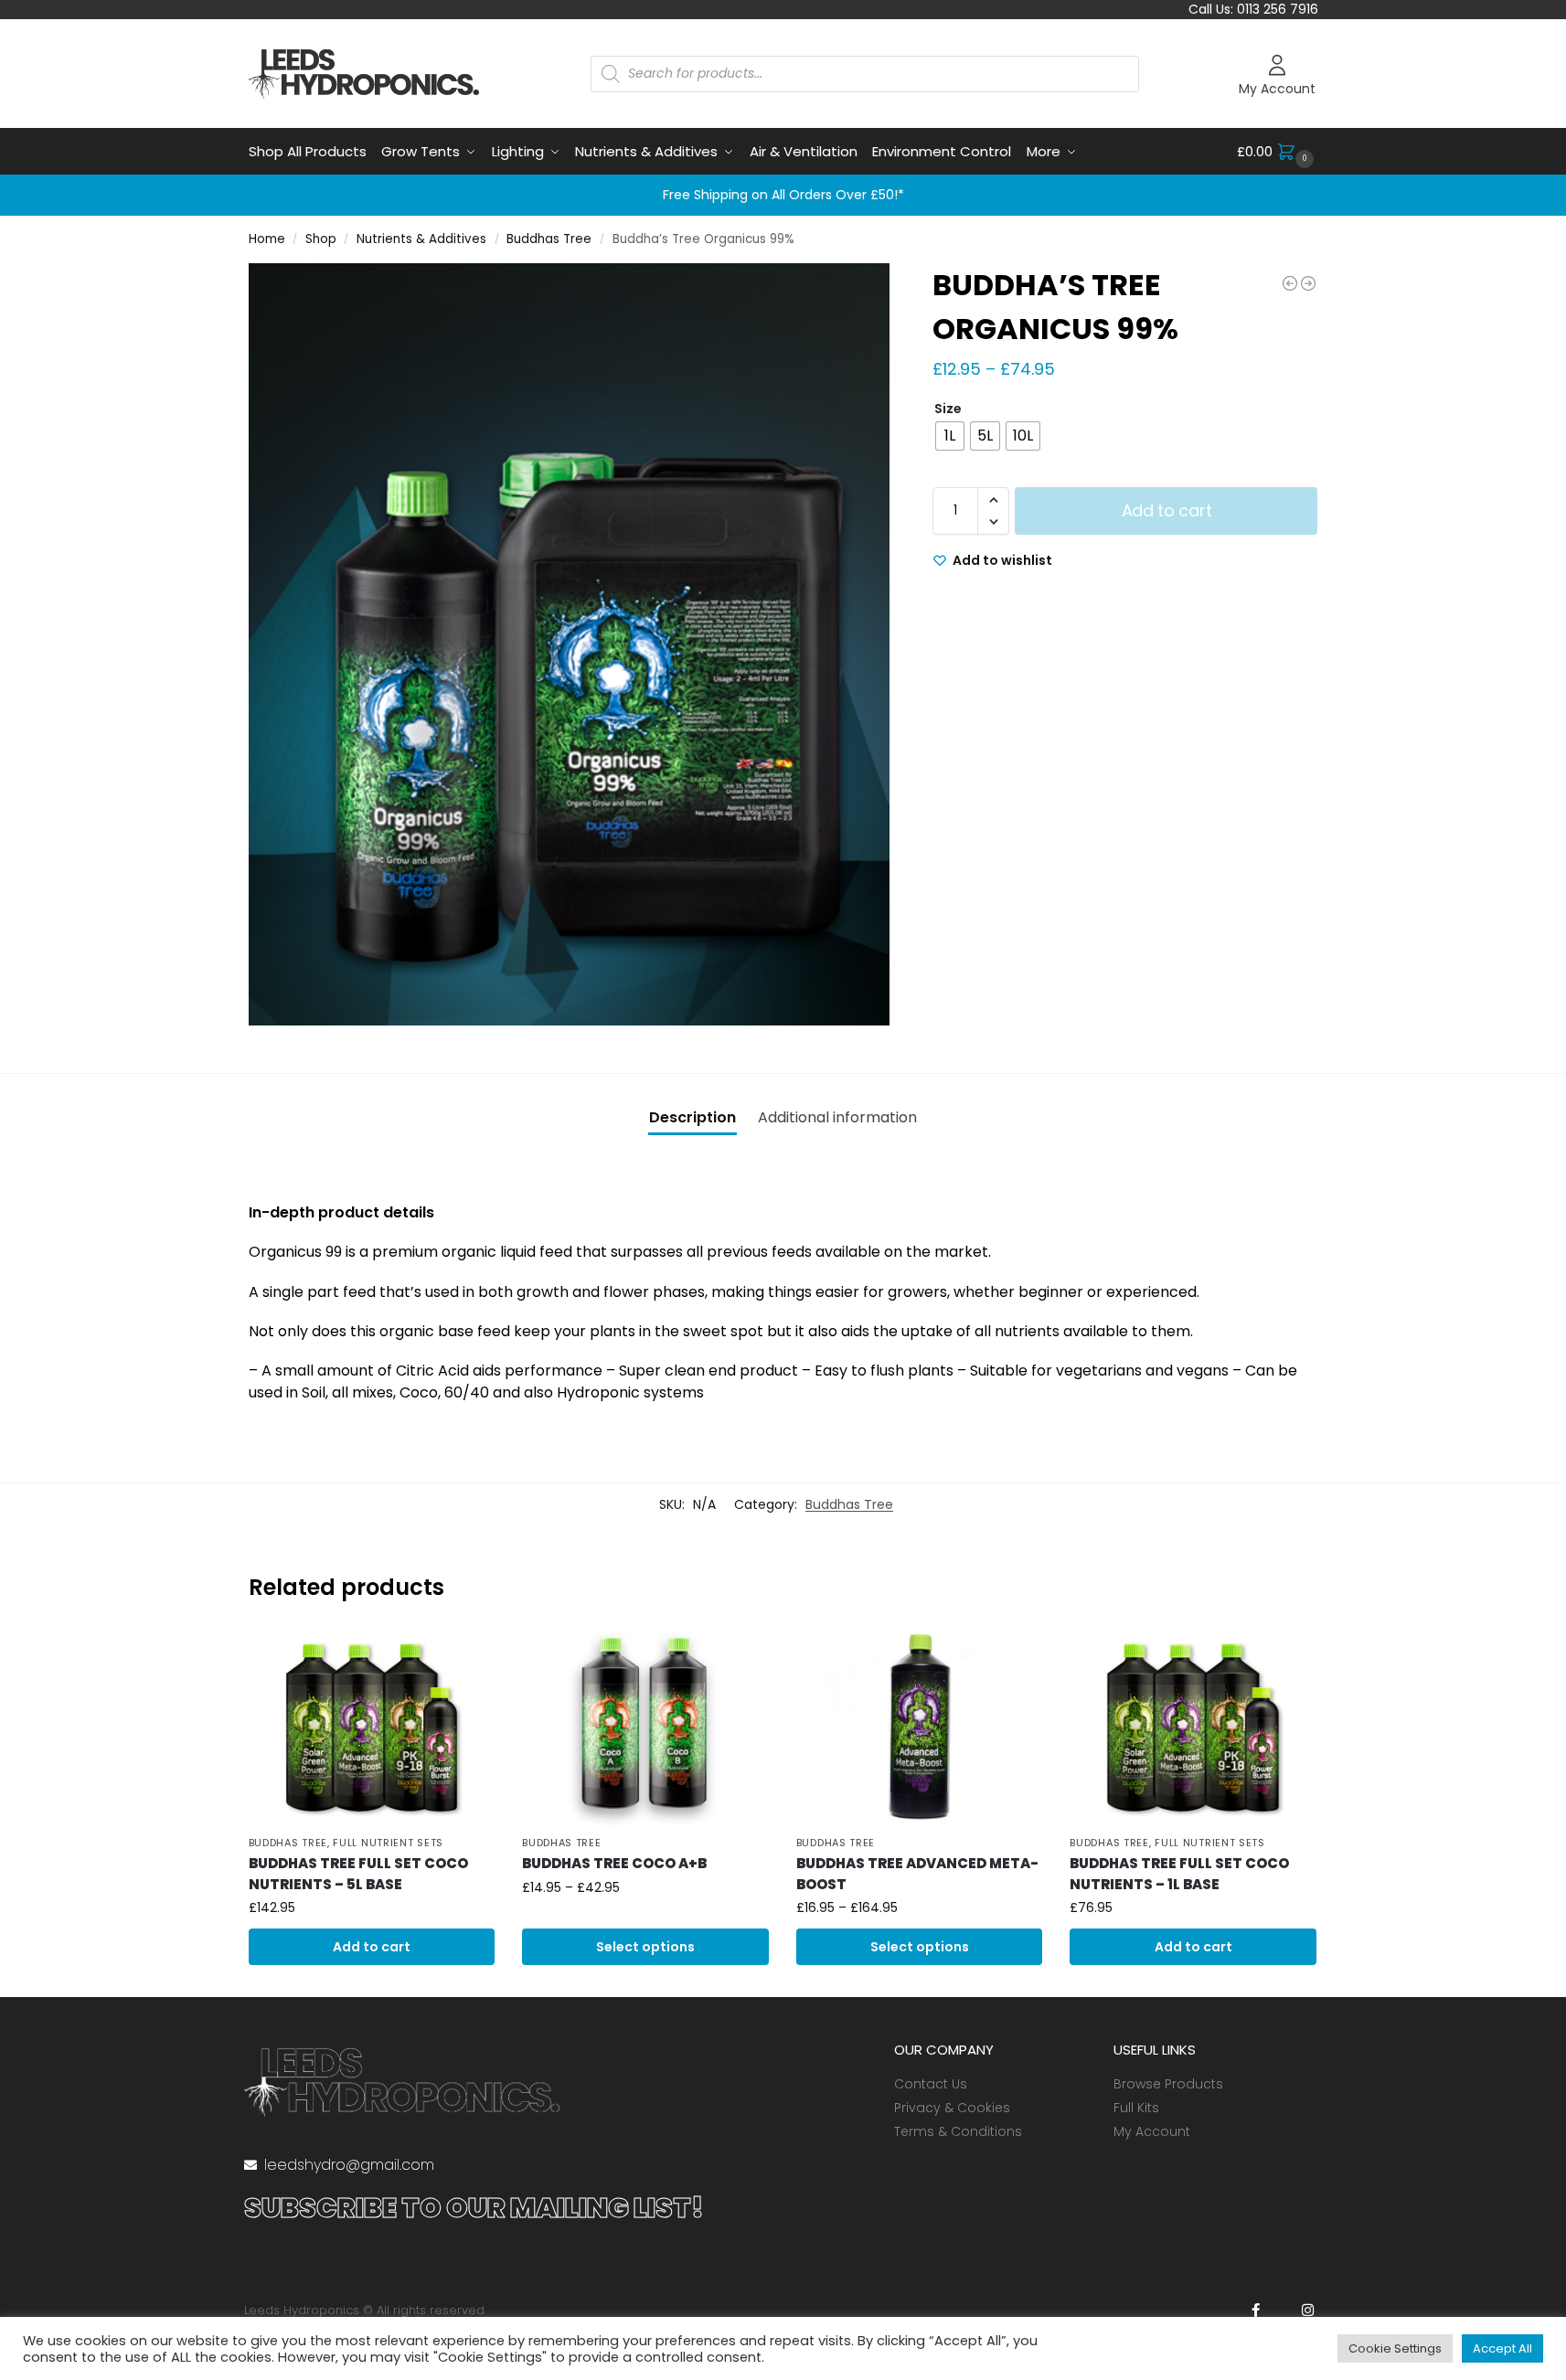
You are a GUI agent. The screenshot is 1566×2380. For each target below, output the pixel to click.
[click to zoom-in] (570, 644)
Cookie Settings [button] (1395, 2348)
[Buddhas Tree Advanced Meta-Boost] (920, 1727)
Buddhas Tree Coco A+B (614, 1863)
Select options (645, 1947)
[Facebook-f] (1256, 2310)
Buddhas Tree (549, 239)
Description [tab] (692, 1117)
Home (267, 239)
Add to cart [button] (372, 1947)
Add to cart (1167, 510)
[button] (1278, 152)
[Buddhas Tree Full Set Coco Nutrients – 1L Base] (1193, 1727)
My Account (1277, 89)
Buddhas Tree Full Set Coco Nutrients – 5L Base (358, 1874)
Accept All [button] (1502, 2348)
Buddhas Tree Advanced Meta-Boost (917, 1874)
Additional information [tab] (837, 1117)
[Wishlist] (467, 1657)
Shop (321, 239)
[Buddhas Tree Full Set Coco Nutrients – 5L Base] (372, 1727)
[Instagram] (1308, 2310)
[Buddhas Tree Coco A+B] (645, 1727)
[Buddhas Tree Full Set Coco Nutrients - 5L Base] (1290, 283)
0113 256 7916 (1278, 9)
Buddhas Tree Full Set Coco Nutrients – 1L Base (1179, 1874)
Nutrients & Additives (421, 239)
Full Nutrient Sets (388, 1843)
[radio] (950, 436)
